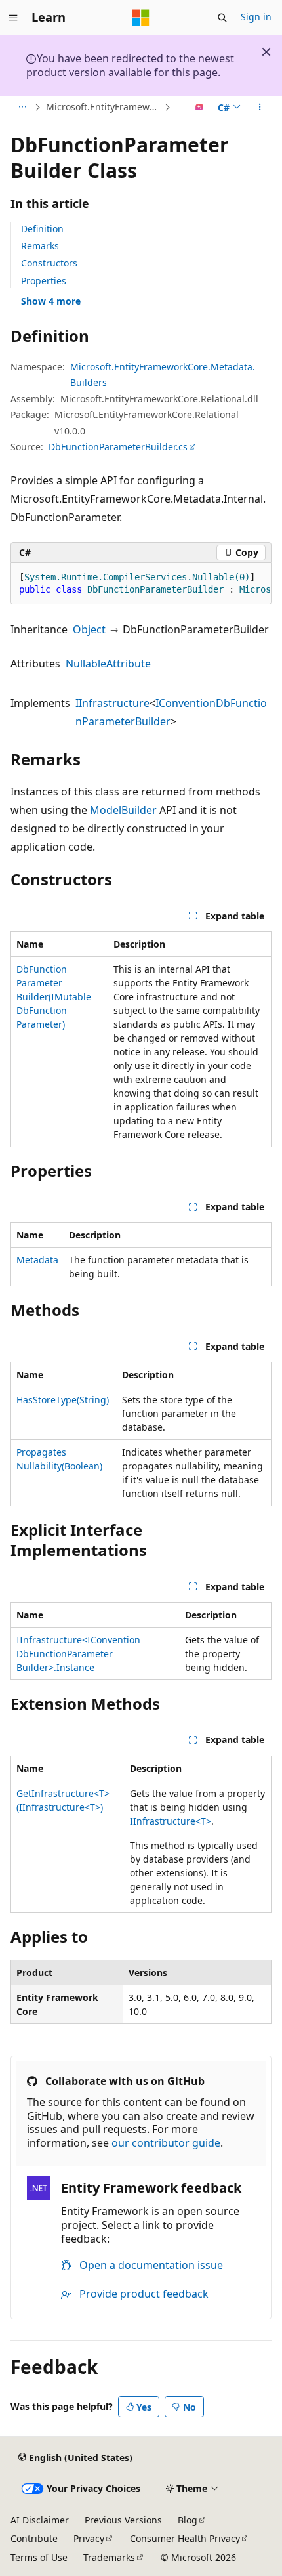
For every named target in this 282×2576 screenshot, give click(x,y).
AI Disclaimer (40, 2520)
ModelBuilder (123, 810)
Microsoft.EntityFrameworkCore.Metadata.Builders (104, 107)
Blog (188, 2520)
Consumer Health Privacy (185, 2538)
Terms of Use (39, 2557)
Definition (42, 229)
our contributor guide (166, 2143)
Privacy (89, 2538)
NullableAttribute (108, 664)
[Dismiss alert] (266, 52)
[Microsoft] (141, 18)
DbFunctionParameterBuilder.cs (118, 447)
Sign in (256, 17)
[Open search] (222, 18)
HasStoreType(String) (63, 1400)
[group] (141, 584)
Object (89, 629)
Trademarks (109, 2557)
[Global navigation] (13, 18)
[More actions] (260, 107)
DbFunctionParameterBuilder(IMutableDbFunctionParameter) (54, 997)
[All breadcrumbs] (22, 107)
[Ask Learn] (200, 107)
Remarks (40, 246)
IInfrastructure (112, 703)
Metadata (37, 1260)
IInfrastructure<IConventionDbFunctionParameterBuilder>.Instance (78, 1654)
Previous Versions (123, 2520)
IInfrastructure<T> (171, 1821)
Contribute (34, 2538)
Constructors (49, 263)
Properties (44, 281)
